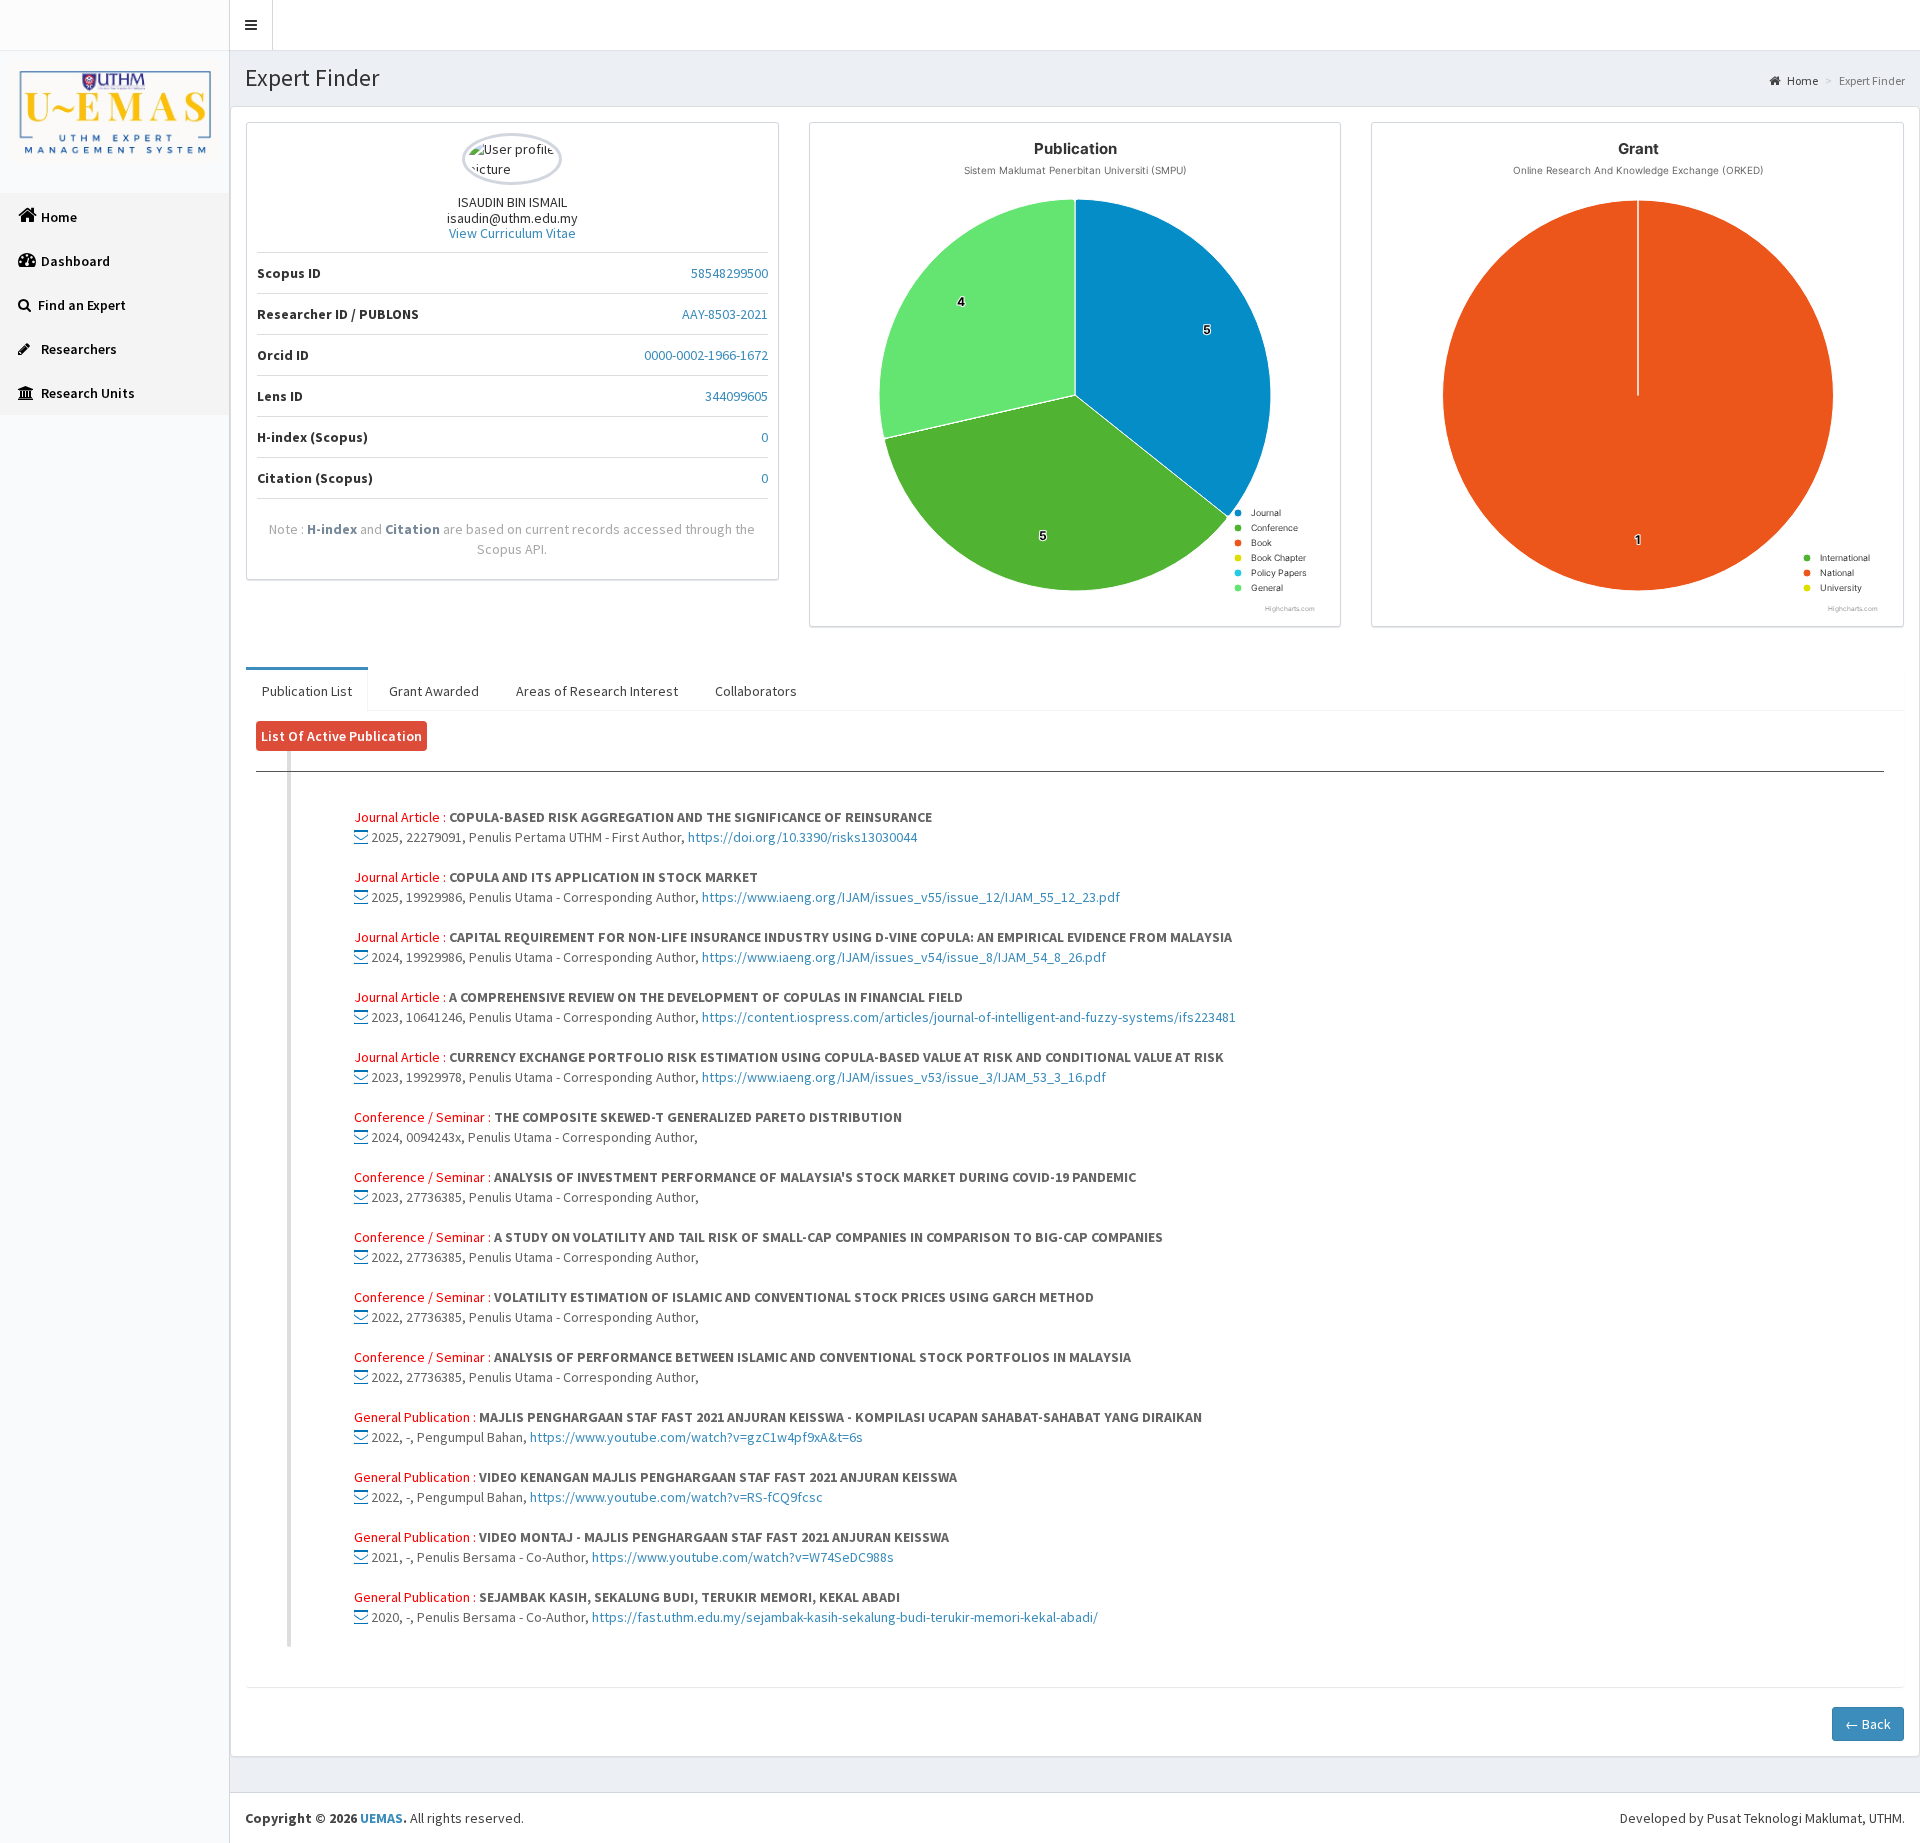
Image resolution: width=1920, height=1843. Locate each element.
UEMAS (381, 1818)
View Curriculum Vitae (512, 233)
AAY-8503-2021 (725, 314)
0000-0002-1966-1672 (706, 355)
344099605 (736, 396)
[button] (251, 25)
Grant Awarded (434, 691)
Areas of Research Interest (597, 691)
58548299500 (729, 273)
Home (1801, 80)
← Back (1868, 1724)
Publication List (307, 691)
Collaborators (756, 691)
